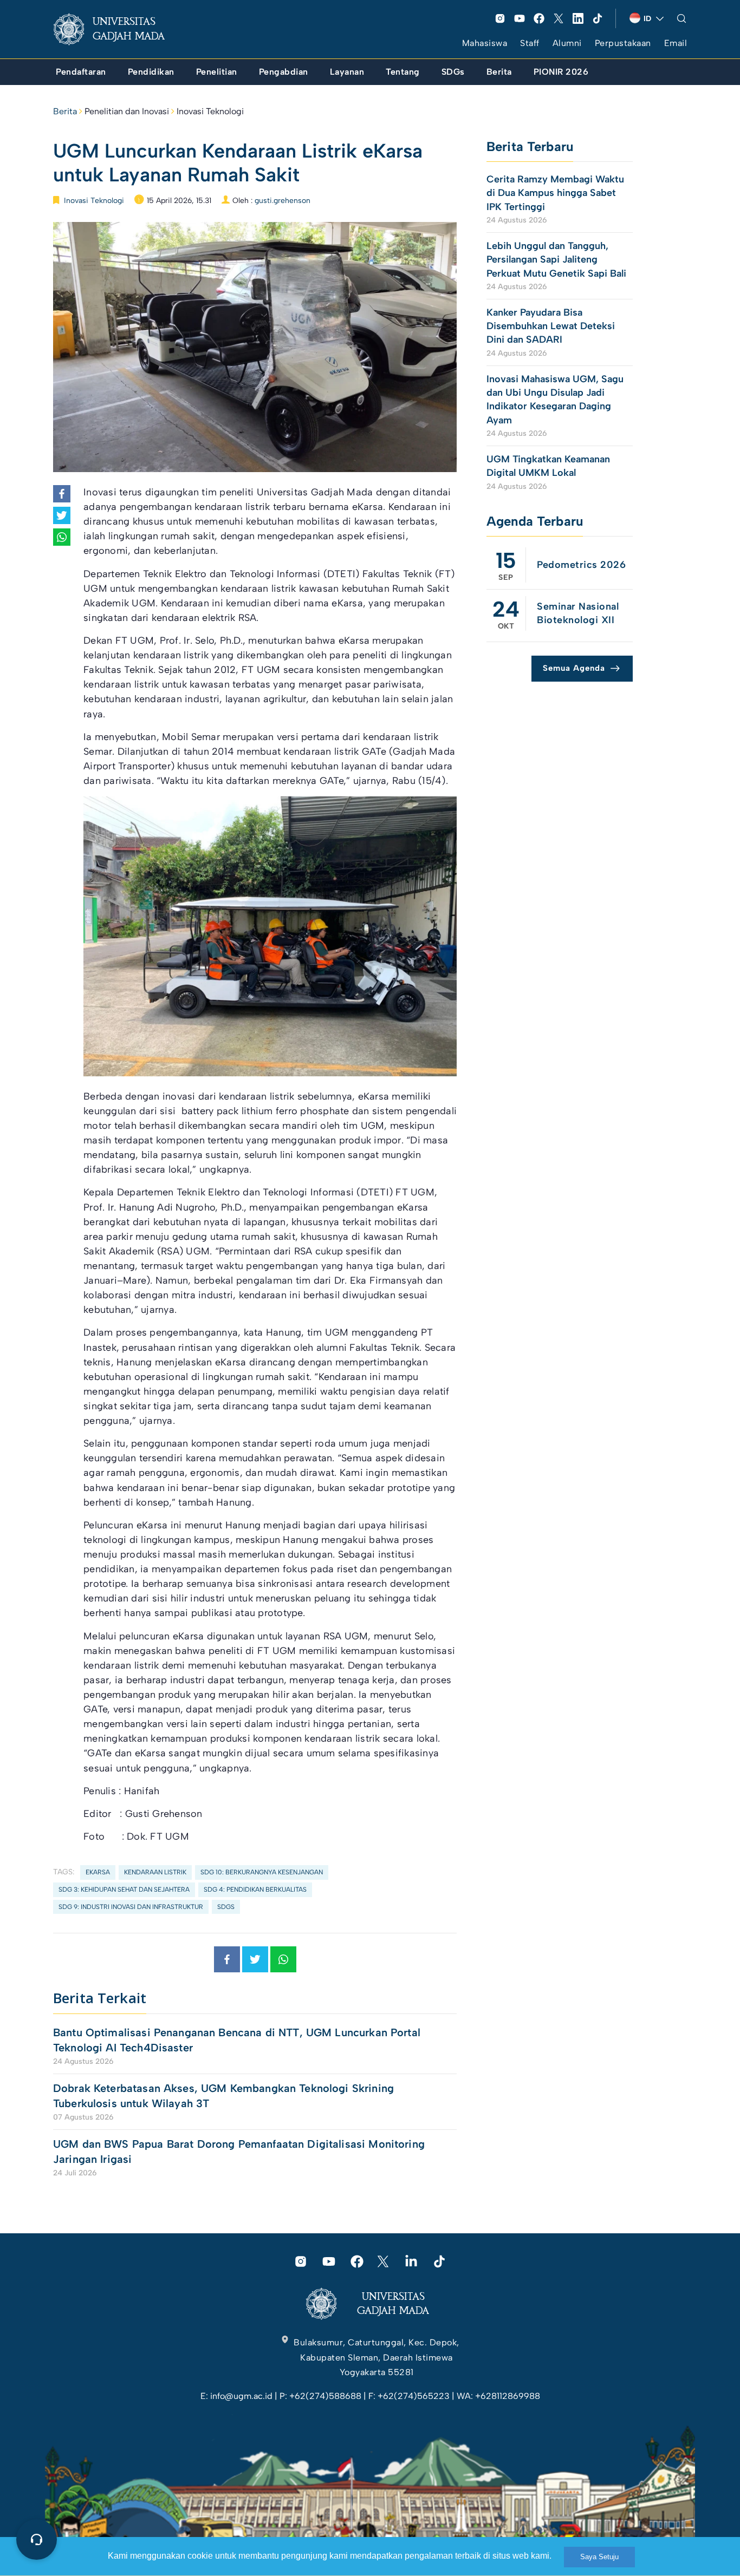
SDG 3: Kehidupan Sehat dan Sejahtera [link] (124, 1889)
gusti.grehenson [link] (283, 201)
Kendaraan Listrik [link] (155, 1872)
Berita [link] (65, 111)
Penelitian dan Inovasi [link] (127, 111)
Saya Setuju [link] (599, 2557)
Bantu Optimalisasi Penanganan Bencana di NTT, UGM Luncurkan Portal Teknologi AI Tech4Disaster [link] (237, 2040)
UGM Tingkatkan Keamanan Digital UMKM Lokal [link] (548, 466)
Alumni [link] (567, 43)
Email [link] (676, 43)
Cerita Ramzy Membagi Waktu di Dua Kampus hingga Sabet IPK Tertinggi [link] (555, 193)
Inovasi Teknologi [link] (210, 111)
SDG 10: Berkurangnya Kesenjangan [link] (262, 1872)
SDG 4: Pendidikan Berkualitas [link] (255, 1889)
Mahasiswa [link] (485, 43)
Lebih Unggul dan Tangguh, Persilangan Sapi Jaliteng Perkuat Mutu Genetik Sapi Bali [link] (556, 259)
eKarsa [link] (98, 1872)
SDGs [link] (226, 1907)
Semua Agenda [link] (574, 668)
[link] (118, 29)
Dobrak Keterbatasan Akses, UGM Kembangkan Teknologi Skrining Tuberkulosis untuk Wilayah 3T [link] (223, 2096)
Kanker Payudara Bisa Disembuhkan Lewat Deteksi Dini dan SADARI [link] (551, 326)
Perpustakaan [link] (623, 43)
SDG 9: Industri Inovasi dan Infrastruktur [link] (131, 1907)
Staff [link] (530, 43)
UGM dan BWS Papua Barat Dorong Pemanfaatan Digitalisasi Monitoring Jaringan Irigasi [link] (239, 2152)
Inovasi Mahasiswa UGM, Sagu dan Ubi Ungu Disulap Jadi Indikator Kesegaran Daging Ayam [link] (555, 400)
